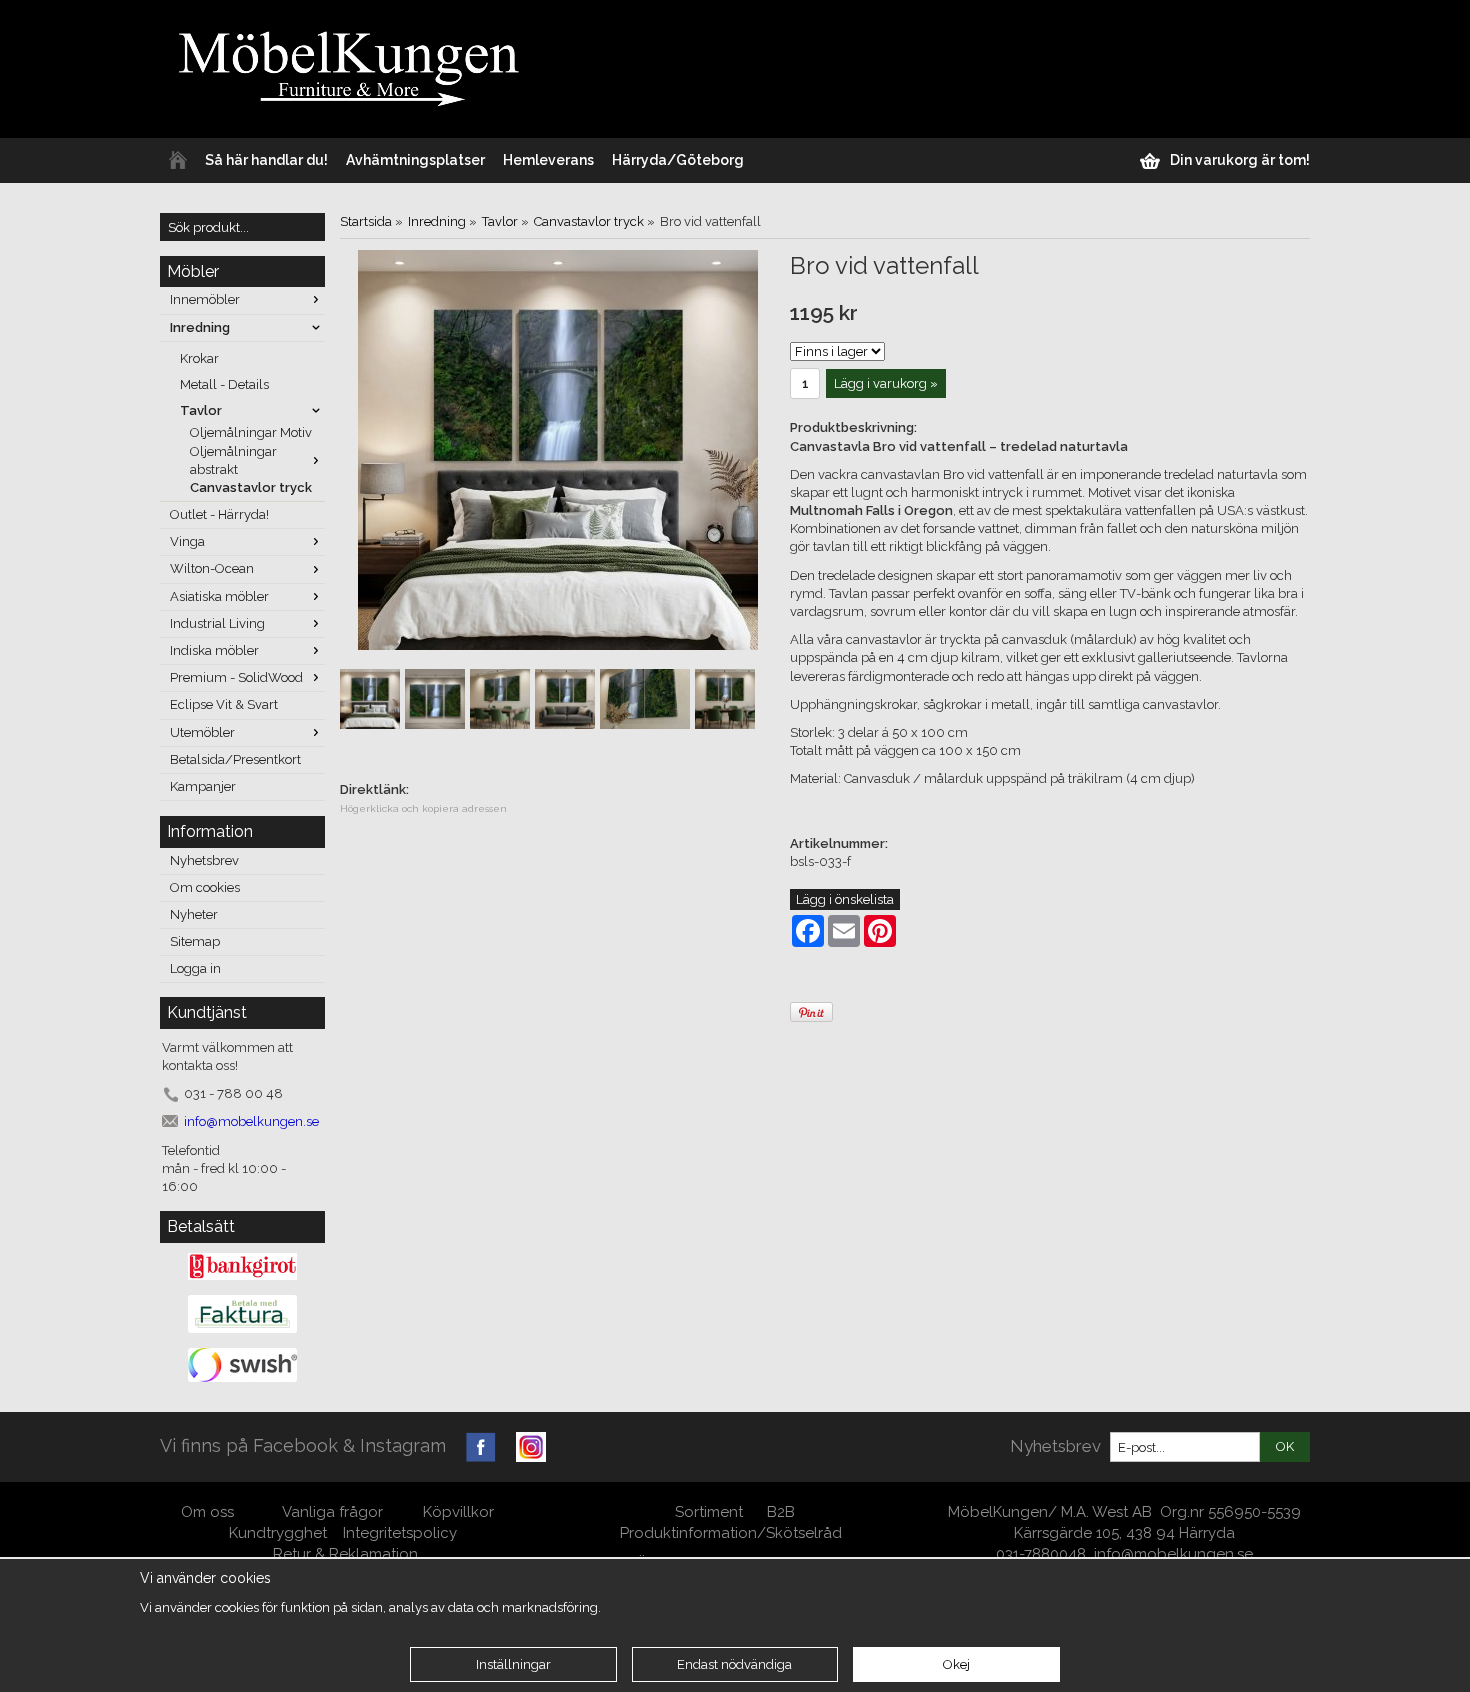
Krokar (199, 358)
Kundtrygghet (278, 1533)
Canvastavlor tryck (251, 487)
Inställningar (513, 1664)
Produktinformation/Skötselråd (731, 1533)
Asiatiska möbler (219, 596)
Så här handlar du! (266, 160)
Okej (956, 1664)
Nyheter (194, 914)
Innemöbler (205, 299)
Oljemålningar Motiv (251, 432)
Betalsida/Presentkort (235, 759)
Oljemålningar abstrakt (233, 460)
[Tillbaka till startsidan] (178, 160)
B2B (781, 1512)
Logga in (195, 968)
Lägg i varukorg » (886, 383)
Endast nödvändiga (734, 1664)
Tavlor (201, 410)
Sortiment (709, 1512)
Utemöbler (202, 732)
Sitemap (195, 941)
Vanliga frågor (332, 1512)
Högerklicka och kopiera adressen (423, 808)
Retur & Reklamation (345, 1554)
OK (1285, 1446)
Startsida (366, 221)
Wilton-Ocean (212, 568)
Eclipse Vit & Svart (224, 704)
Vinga (187, 541)
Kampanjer (203, 786)
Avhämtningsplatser (415, 160)
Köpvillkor (458, 1512)
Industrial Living (217, 623)
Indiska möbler (214, 650)
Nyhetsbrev (204, 860)
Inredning (200, 327)
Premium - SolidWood (236, 677)
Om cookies (205, 887)
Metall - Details (224, 384)
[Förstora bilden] (558, 448)
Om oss (209, 1512)
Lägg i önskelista (845, 899)
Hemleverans (548, 160)
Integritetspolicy (400, 1533)
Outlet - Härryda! (219, 514)
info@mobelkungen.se (1173, 1554)
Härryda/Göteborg (678, 160)
